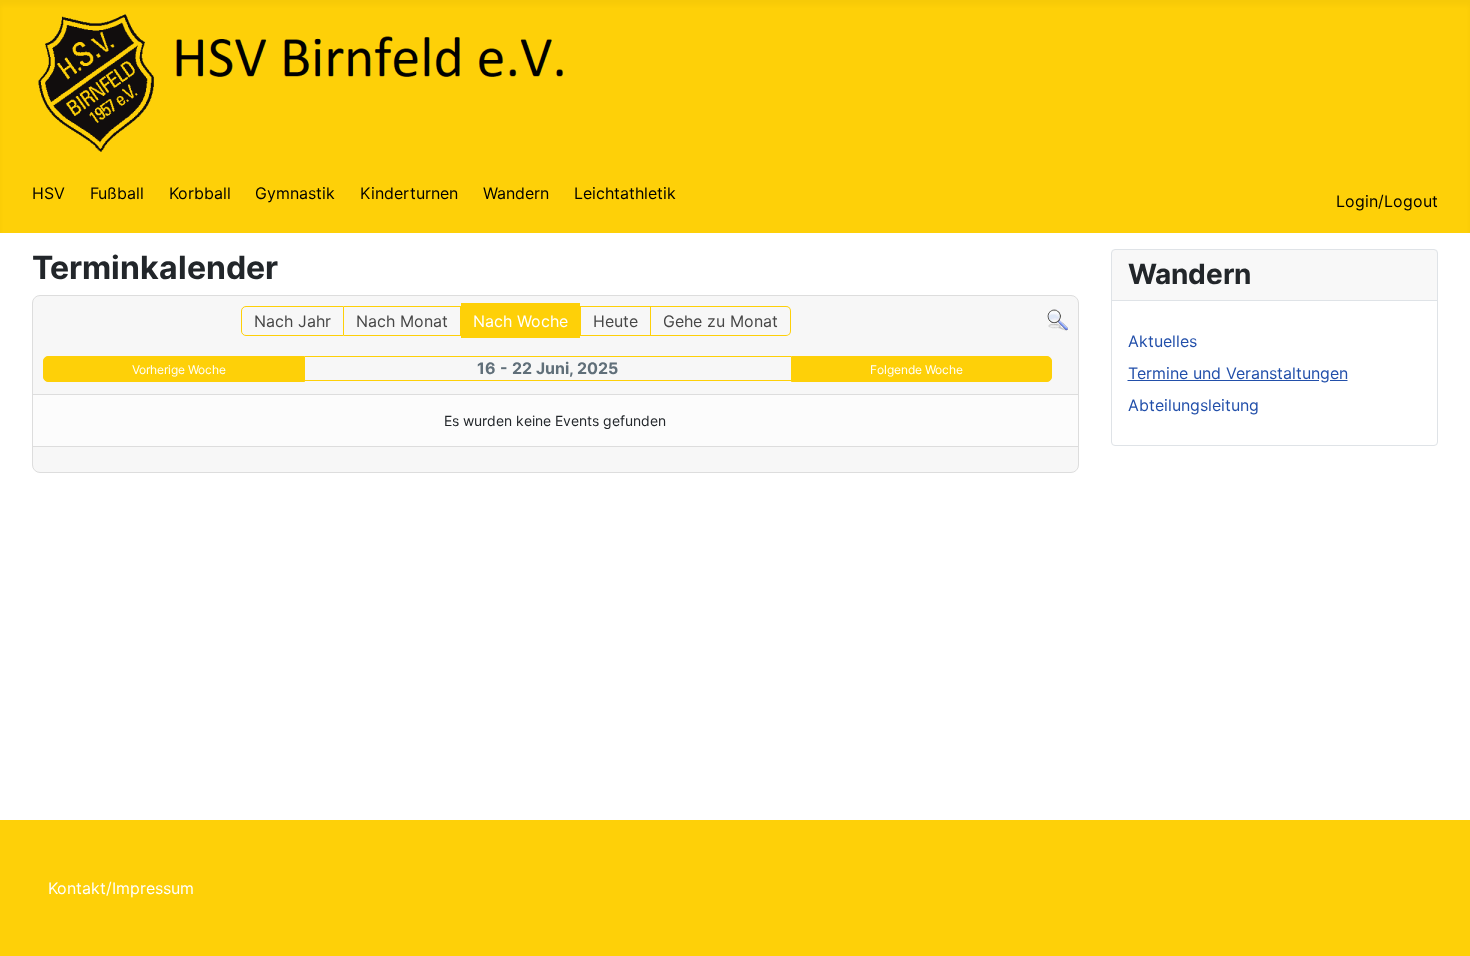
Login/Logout (1387, 201)
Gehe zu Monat (720, 321)
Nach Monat (402, 321)
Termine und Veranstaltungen (1238, 373)
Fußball (117, 193)
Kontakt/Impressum (121, 888)
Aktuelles (1162, 341)
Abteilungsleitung (1193, 405)
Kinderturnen (409, 193)
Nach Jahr (292, 321)
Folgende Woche (916, 369)
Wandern (516, 193)
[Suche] (1057, 318)
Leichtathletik (625, 193)
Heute (615, 321)
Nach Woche (520, 321)
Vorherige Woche (179, 369)
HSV (48, 193)
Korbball (200, 193)
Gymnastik (295, 193)
